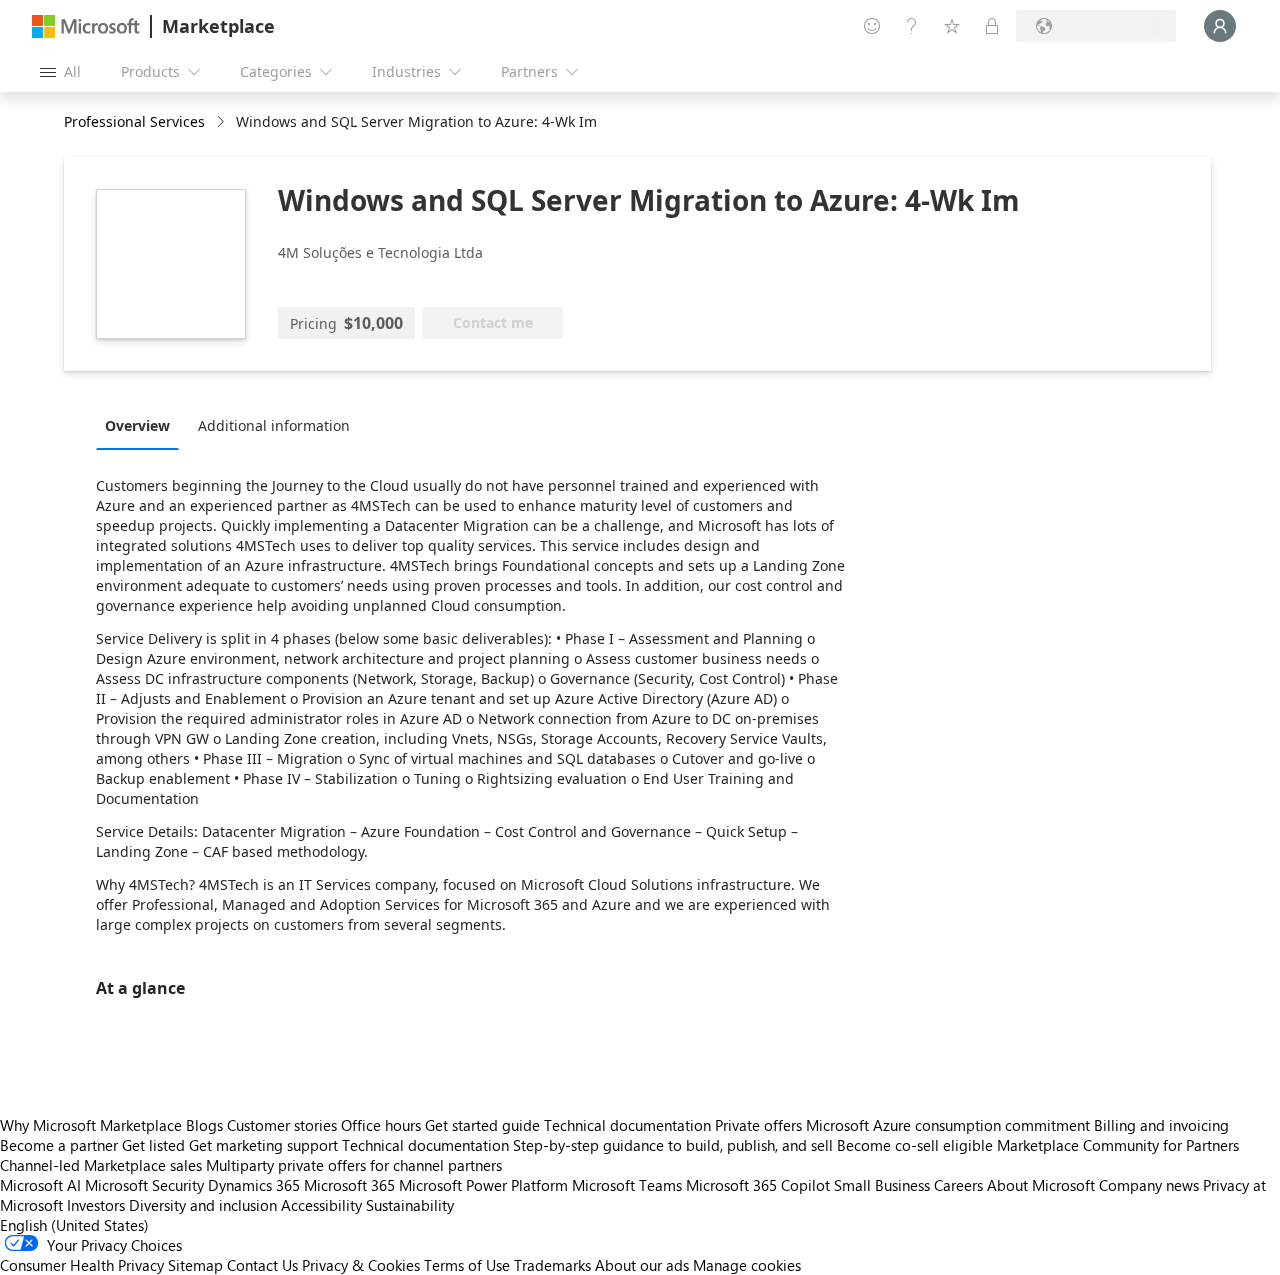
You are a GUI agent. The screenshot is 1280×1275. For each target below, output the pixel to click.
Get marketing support (263, 1145)
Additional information (274, 425)
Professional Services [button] (134, 121)
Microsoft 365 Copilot (758, 1185)
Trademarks (552, 1265)
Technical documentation (627, 1125)
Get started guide (482, 1125)
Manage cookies (747, 1265)
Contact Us (262, 1265)
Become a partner (59, 1145)
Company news (1149, 1185)
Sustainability (410, 1205)
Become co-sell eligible (915, 1145)
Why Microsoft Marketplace (91, 1125)
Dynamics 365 (254, 1185)
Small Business (882, 1185)
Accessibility (321, 1205)
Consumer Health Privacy (82, 1265)
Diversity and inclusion (203, 1205)
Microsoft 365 (349, 1185)
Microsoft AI (40, 1185)
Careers (958, 1185)
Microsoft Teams (627, 1185)
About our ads (642, 1265)
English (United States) (74, 1225)
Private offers (758, 1125)
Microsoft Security (144, 1185)
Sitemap (195, 1265)
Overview (137, 425)
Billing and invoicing (1161, 1125)
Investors (96, 1205)
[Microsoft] (86, 26)
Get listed (153, 1145)
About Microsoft (1041, 1185)
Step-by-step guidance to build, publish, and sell (673, 1145)
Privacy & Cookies (361, 1265)
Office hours (381, 1125)
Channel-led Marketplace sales (101, 1165)
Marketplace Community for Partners (1118, 1145)
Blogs (204, 1125)
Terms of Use (467, 1265)
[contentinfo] (222, 122)
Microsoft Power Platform (483, 1185)
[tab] (142, 425)
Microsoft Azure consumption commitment (950, 1125)
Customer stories (282, 1125)
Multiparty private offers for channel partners (354, 1165)
